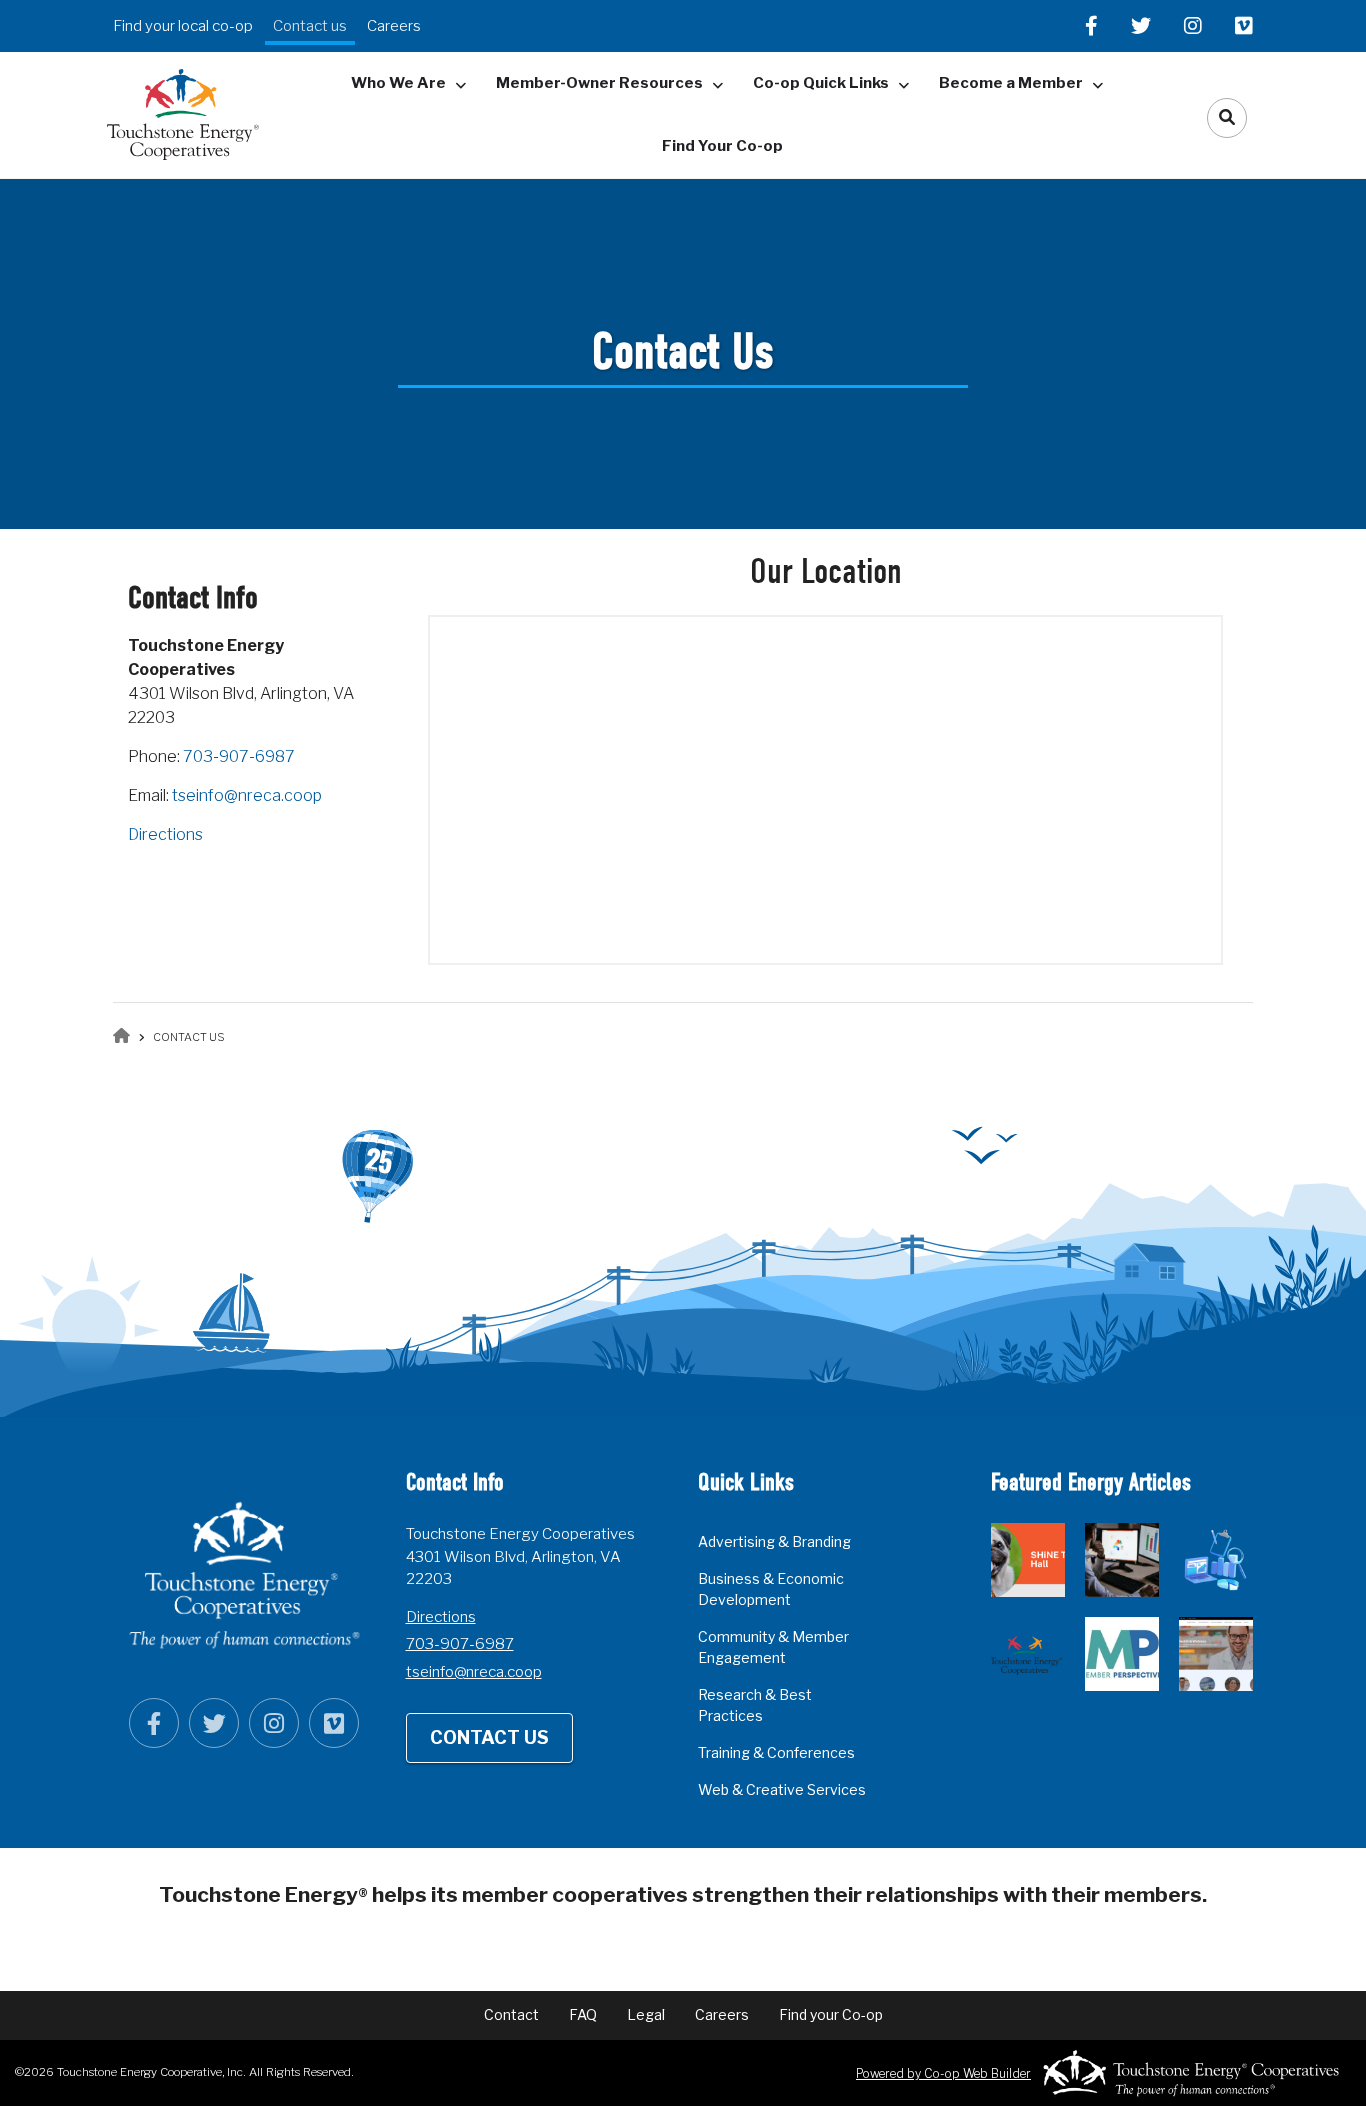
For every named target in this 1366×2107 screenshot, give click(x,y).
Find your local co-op (183, 26)
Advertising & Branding (774, 1541)
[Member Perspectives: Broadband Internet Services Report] (1122, 1654)
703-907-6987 (239, 756)
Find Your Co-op (722, 146)
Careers (394, 26)
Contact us (310, 26)
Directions (165, 834)
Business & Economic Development (771, 1589)
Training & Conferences (776, 1752)
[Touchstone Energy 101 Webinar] (1028, 1654)
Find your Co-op (831, 2014)
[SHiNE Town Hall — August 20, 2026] (1028, 1560)
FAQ (583, 2014)
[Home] (182, 113)
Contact (511, 2014)
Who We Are (398, 83)
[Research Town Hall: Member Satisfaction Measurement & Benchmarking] (1122, 1560)
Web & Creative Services (782, 1789)
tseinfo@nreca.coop (247, 795)
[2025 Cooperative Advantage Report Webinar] (1216, 1560)
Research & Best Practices (755, 1705)
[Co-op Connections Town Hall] (1216, 1654)
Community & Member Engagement (773, 1647)
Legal (646, 2014)
